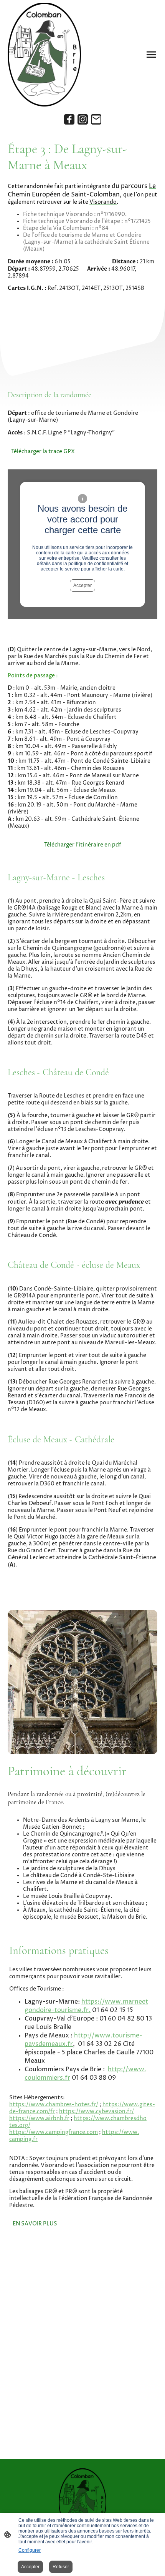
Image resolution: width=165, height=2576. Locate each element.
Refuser (61, 2567)
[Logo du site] (44, 55)
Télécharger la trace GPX (43, 452)
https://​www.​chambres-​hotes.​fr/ (54, 2105)
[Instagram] (83, 119)
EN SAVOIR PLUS (35, 2224)
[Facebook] (69, 119)
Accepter (82, 585)
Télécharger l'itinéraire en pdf (83, 845)
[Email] (96, 119)
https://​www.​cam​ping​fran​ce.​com (54, 2132)
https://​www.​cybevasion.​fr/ (97, 2112)
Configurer (30, 2550)
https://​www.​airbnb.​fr (39, 2119)
